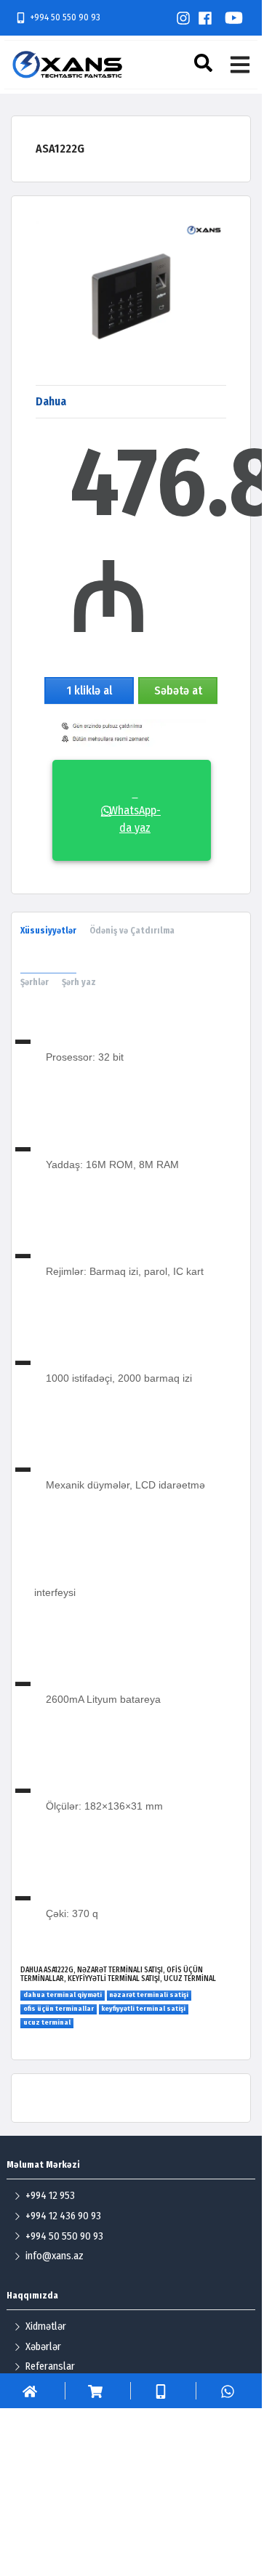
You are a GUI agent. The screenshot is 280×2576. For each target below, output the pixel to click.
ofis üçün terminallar (59, 2009)
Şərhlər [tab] (35, 982)
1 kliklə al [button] (89, 690)
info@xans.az (55, 2256)
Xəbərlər (43, 2347)
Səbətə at (178, 690)
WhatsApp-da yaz (135, 810)
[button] (205, 63)
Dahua (51, 401)
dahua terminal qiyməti (63, 1995)
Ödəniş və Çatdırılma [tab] (132, 931)
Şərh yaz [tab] (79, 982)
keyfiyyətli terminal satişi (143, 2009)
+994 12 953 (50, 2196)
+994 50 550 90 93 (65, 17)
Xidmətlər (46, 2326)
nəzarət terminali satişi (149, 1995)
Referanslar (50, 2366)
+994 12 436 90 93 (63, 2216)
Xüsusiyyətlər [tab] (48, 931)
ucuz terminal (47, 2022)
